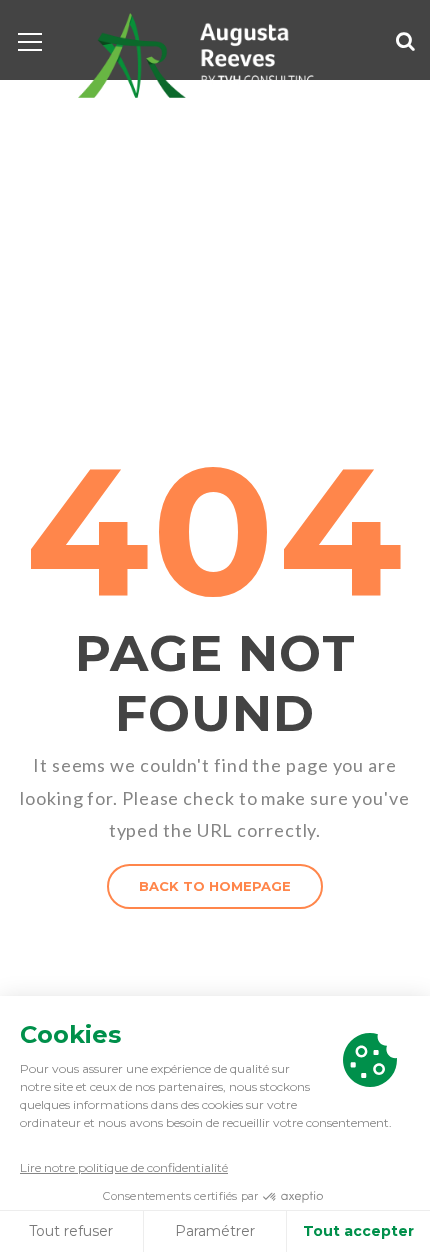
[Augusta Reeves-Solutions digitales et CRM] (195, 53)
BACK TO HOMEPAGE (215, 886)
